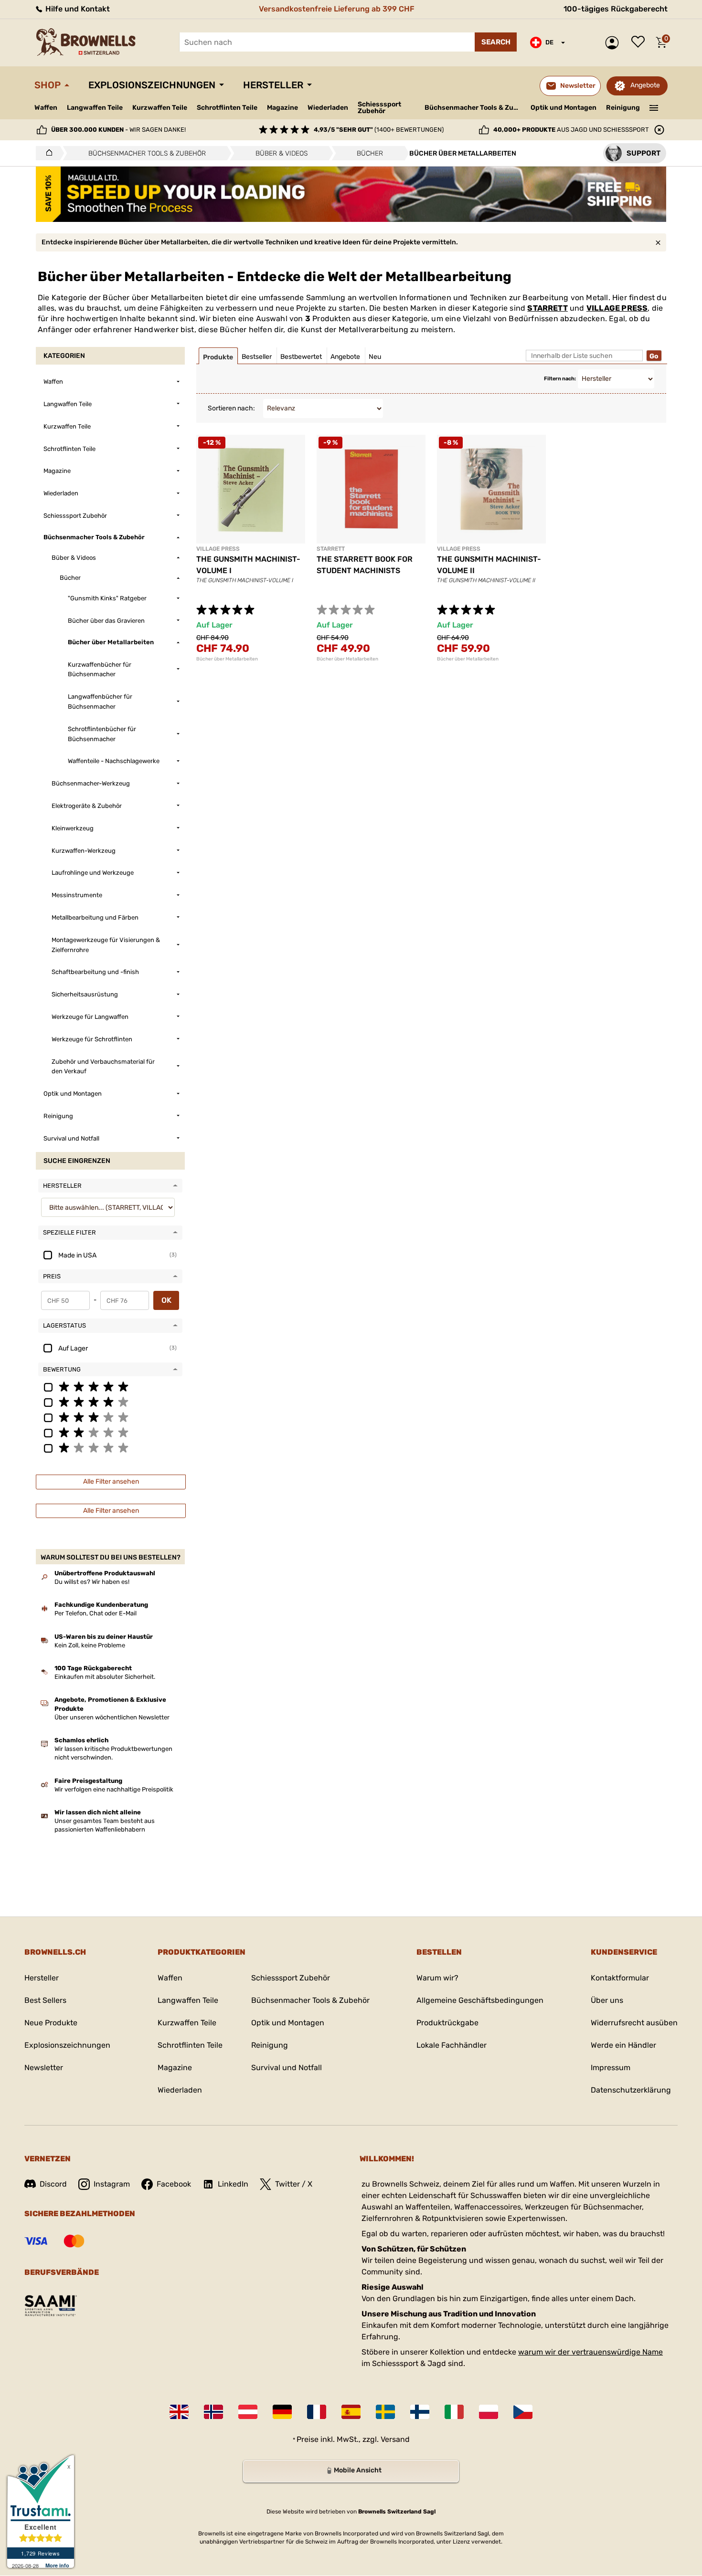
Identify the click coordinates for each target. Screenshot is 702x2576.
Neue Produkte (51, 2023)
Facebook (174, 2184)
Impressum (611, 2068)
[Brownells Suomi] (420, 2412)
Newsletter (44, 2068)
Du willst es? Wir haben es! (92, 1582)
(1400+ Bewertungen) (379, 130)
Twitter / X (294, 2184)
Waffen (46, 108)
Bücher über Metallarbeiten (227, 659)
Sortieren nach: (231, 408)
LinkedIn (233, 2184)
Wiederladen (328, 108)
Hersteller (273, 85)
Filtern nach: (560, 379)
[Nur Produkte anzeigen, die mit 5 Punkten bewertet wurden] (110, 1386)
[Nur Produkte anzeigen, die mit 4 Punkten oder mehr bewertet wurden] (110, 1402)
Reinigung (623, 108)
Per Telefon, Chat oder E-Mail (96, 1613)
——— (654, 107)
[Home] (47, 153)
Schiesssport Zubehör (379, 108)
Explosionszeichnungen (152, 85)
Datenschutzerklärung (631, 2090)
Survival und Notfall (287, 2068)
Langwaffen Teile (95, 108)
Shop (48, 85)
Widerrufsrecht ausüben (634, 2023)
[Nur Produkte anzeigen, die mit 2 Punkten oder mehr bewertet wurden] (110, 1432)
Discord (53, 2184)
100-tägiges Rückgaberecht (616, 9)
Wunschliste (640, 42)
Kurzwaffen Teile (160, 108)
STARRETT (548, 308)
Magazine (282, 108)
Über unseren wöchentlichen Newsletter (112, 1717)
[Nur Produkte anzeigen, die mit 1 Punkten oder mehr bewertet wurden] (110, 1447)
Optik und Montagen (564, 108)
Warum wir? (437, 1978)
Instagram (112, 2184)
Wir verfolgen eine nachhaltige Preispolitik (114, 1789)
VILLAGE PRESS (617, 308)
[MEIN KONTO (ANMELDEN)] (614, 43)
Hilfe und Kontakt (77, 9)
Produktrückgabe (447, 2023)
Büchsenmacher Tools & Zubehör (474, 108)
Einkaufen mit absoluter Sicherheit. (105, 1677)
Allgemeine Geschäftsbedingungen (480, 2000)
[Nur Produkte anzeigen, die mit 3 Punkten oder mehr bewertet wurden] (110, 1417)
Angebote (645, 85)
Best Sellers (45, 2000)
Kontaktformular (620, 1978)
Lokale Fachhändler (452, 2045)
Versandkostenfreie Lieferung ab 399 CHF (337, 9)
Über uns (607, 2000)
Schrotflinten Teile (227, 108)
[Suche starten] (496, 42)
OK (166, 1300)
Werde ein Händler (623, 2045)
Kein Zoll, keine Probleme (90, 1645)
